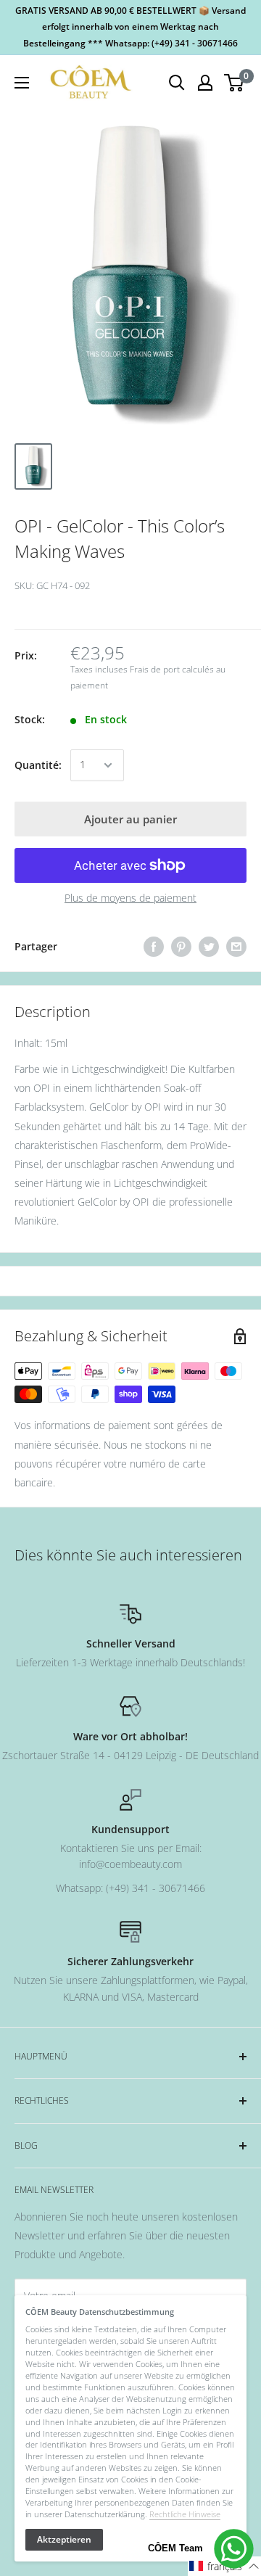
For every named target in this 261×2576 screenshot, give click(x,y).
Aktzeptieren (64, 2539)
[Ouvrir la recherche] (177, 83)
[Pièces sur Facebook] (154, 947)
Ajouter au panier (130, 819)
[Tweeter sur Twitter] (209, 947)
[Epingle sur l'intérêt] (181, 947)
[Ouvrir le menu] (22, 83)
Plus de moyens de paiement (130, 898)
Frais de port (155, 669)
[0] (235, 83)
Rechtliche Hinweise (185, 2514)
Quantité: (38, 765)
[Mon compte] (205, 83)
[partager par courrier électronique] (236, 947)
